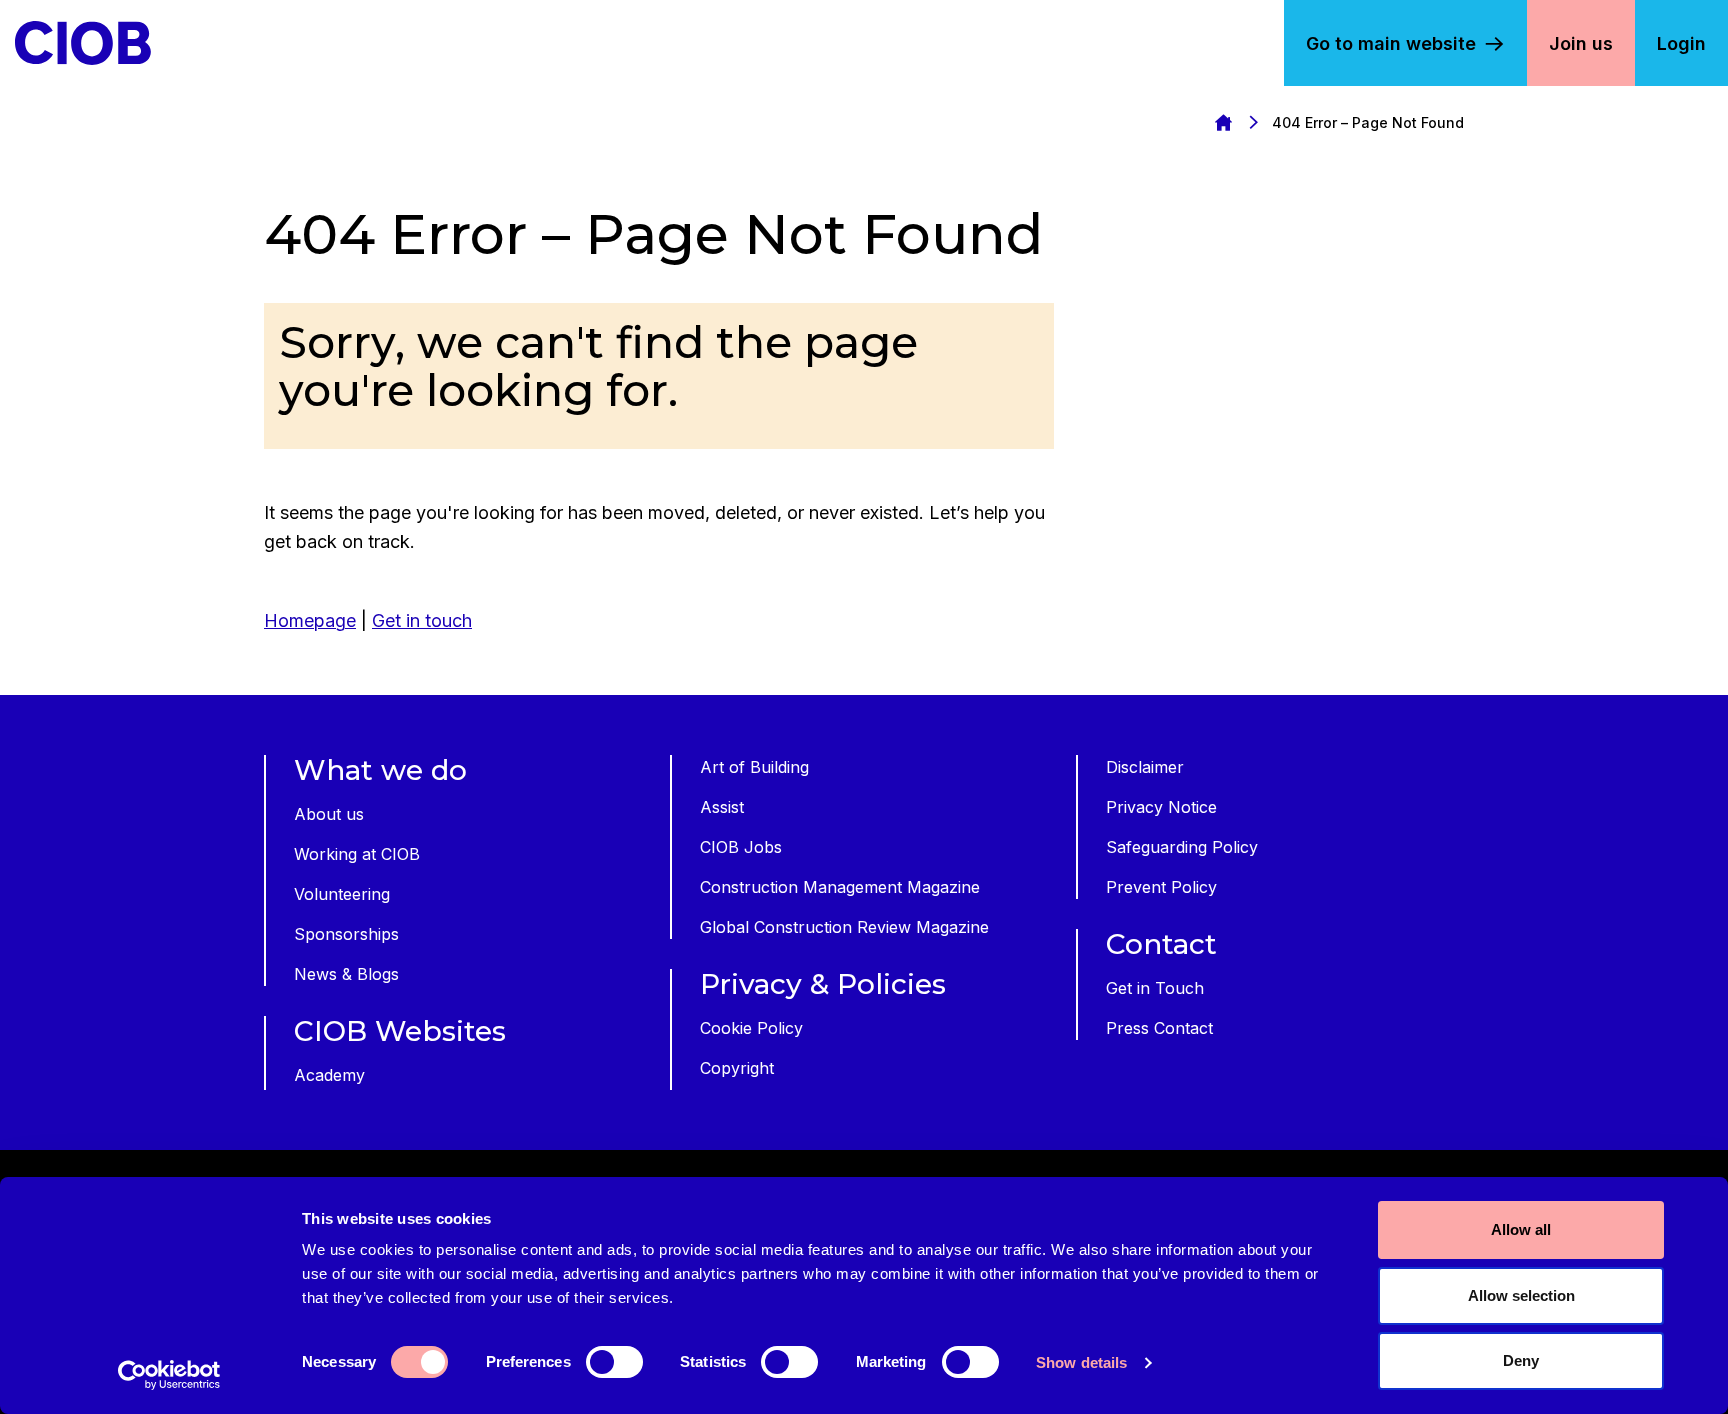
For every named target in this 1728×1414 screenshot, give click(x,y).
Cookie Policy (751, 1028)
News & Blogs (346, 974)
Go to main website (1391, 43)
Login (1681, 43)
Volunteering (342, 894)
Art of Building (754, 767)
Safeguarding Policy (1182, 847)
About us (329, 814)
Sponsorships (346, 934)
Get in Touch (1155, 988)
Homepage (1223, 122)
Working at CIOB (357, 854)
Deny (1521, 1360)
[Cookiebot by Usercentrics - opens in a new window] (169, 1375)
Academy (329, 1075)
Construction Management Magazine (840, 887)
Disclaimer (1145, 767)
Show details (1081, 1362)
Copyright (737, 1068)
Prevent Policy (1161, 887)
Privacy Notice (1161, 807)
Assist (722, 807)
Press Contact (1159, 1028)
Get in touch (422, 620)
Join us (1581, 43)
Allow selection (1521, 1295)
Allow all (1521, 1229)
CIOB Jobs (741, 847)
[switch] (614, 1362)
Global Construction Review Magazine (844, 927)
